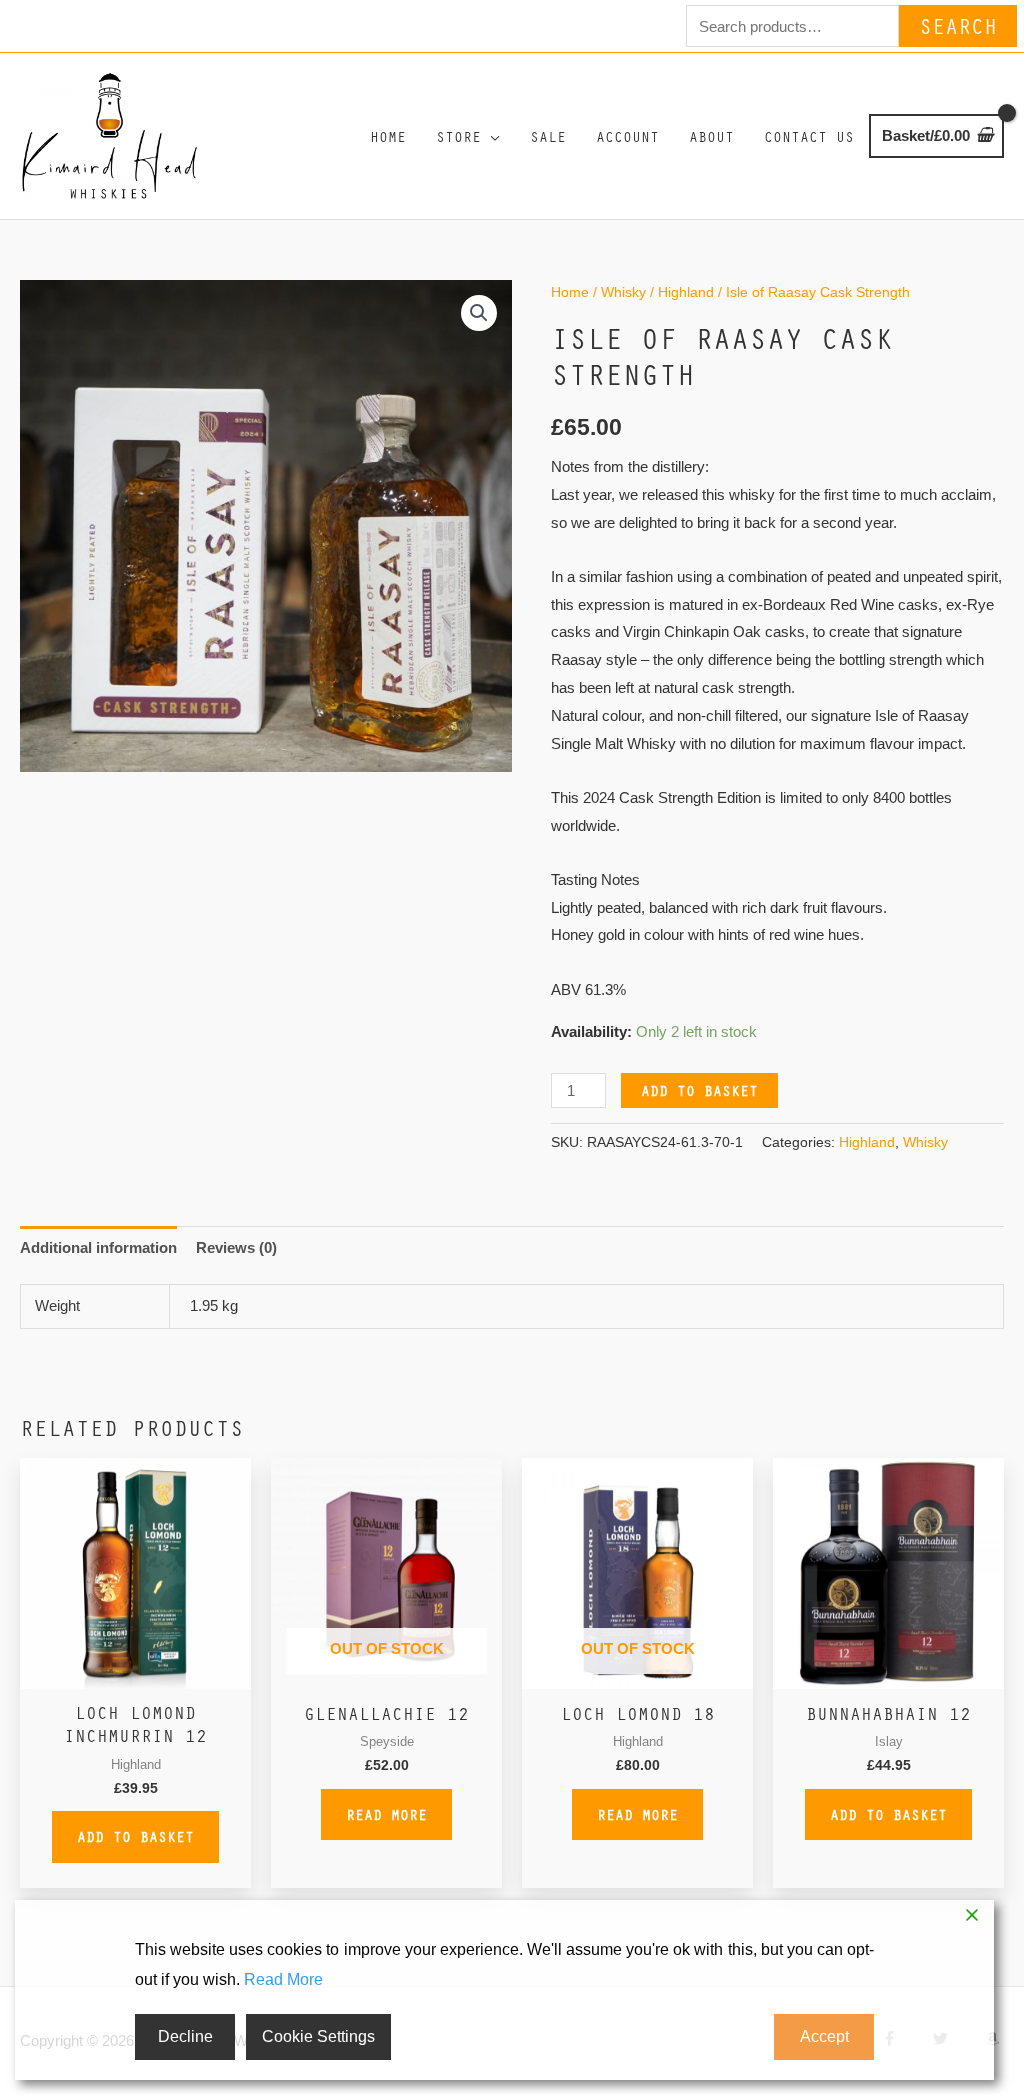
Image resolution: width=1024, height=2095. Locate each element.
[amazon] (995, 2038)
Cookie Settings (318, 2036)
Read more (386, 1814)
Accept (824, 2036)
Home (570, 292)
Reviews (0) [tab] (236, 1247)
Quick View (135, 1672)
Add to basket (699, 1090)
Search (958, 25)
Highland (686, 292)
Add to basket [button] (135, 1836)
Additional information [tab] (98, 1247)
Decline (185, 2036)
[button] (479, 313)
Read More (283, 1979)
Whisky (623, 292)
